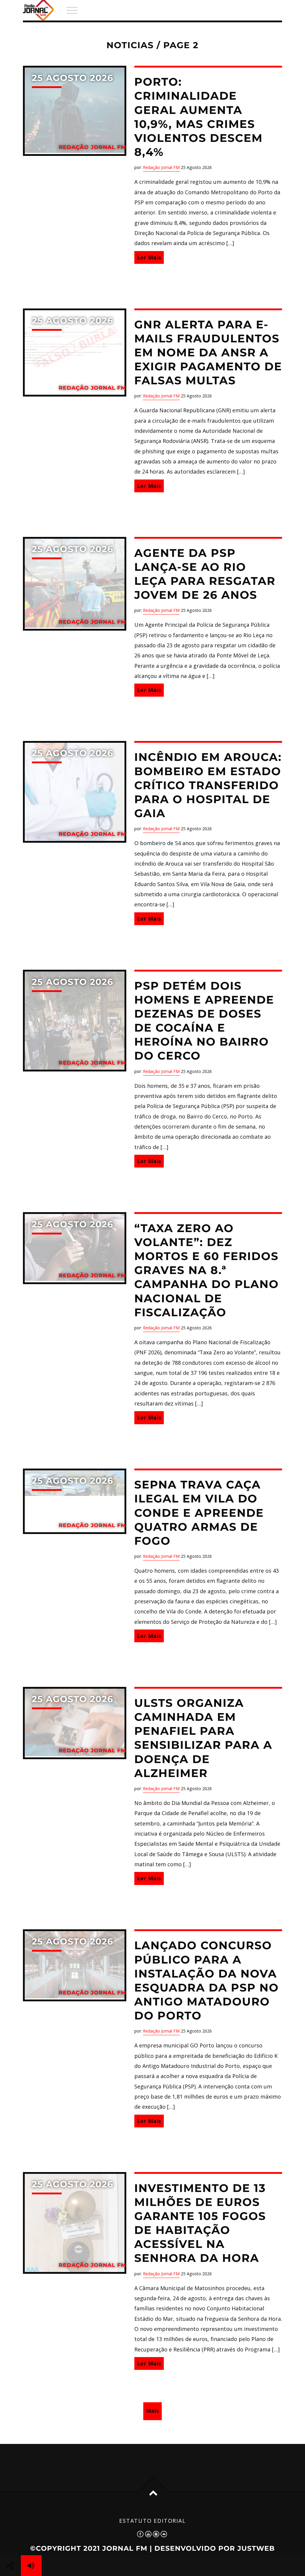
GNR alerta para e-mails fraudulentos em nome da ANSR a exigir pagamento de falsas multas (208, 353)
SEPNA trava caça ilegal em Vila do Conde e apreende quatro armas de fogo (199, 1513)
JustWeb (256, 2548)
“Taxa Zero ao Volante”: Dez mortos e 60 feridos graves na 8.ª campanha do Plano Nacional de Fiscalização (207, 1270)
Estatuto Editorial (152, 2521)
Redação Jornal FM (161, 167)
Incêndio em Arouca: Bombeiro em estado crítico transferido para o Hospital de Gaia (208, 785)
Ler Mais (149, 257)
